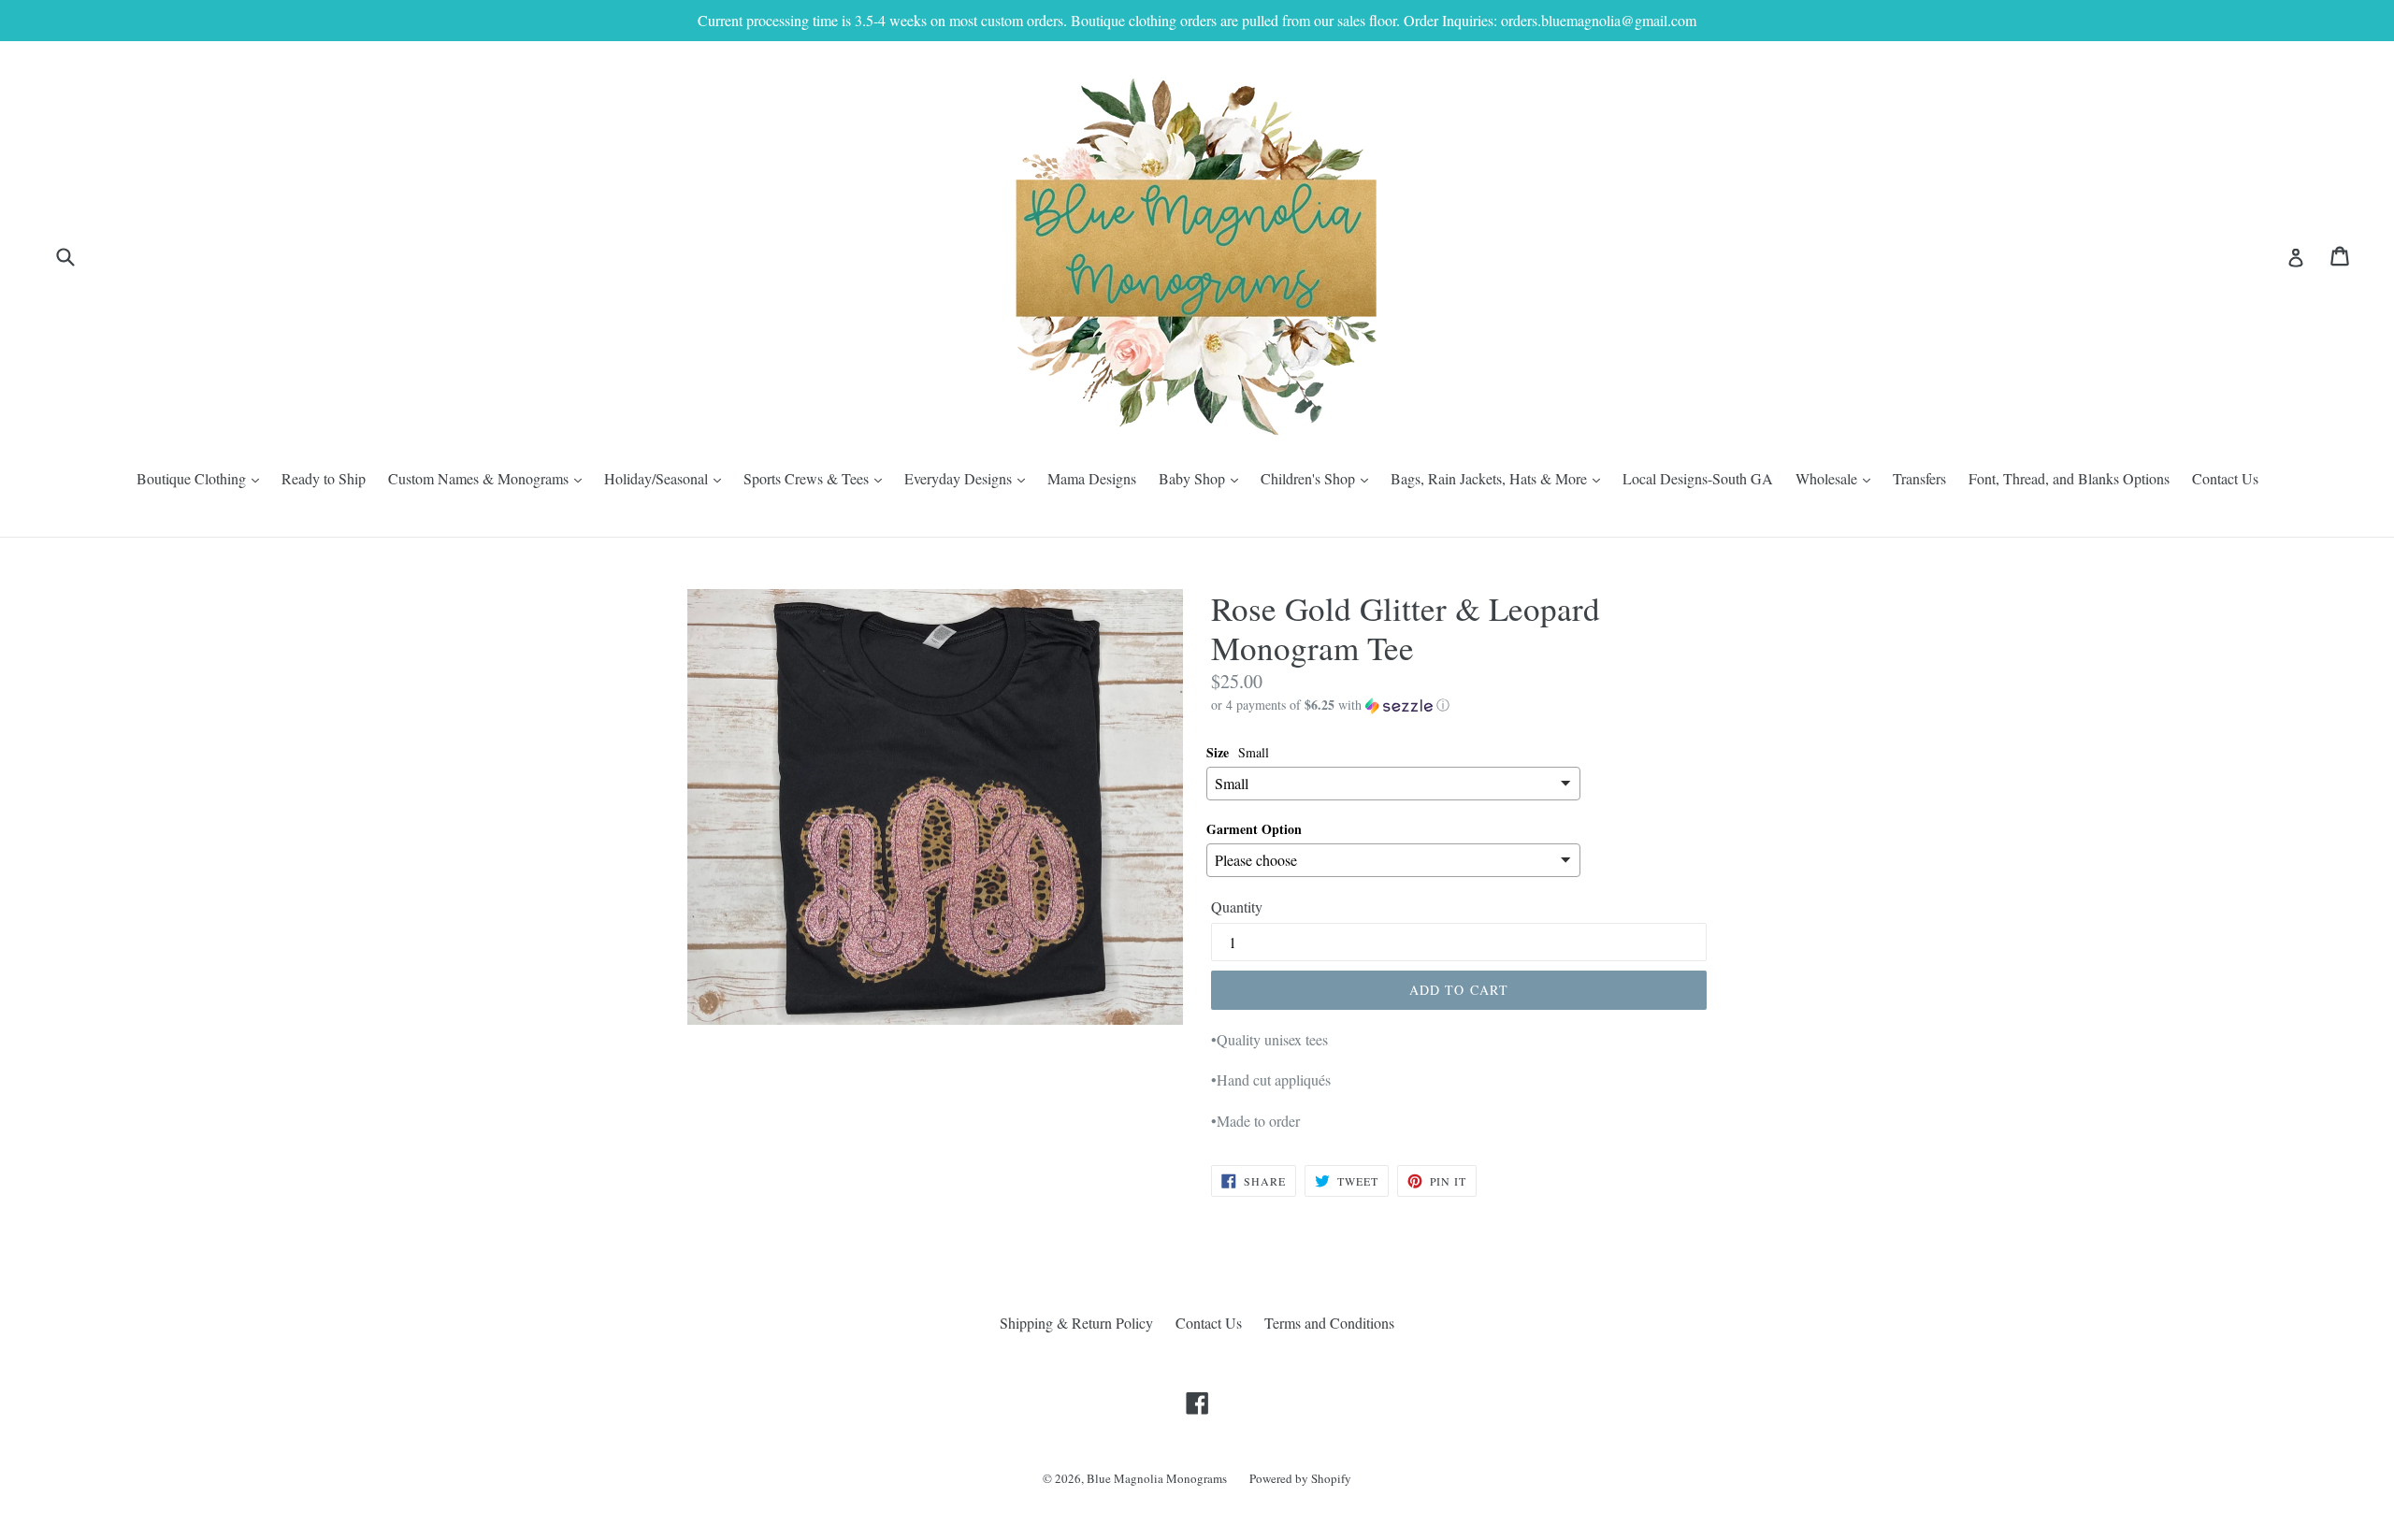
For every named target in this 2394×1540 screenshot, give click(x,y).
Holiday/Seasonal (667, 478)
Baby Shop (1203, 478)
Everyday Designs (969, 478)
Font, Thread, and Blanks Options (2069, 478)
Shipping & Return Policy (1076, 1323)
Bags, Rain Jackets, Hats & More (1500, 478)
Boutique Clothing (202, 478)
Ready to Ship (324, 478)
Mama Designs (1092, 478)
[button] (1459, 705)
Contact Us (2225, 478)
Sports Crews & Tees (817, 478)
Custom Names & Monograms (490, 478)
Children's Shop (1319, 478)
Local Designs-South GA (1698, 478)
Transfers (1919, 478)
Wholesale (1838, 478)
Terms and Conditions (1329, 1323)
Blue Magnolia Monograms (1157, 1478)
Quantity (1237, 907)
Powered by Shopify (1300, 1478)
